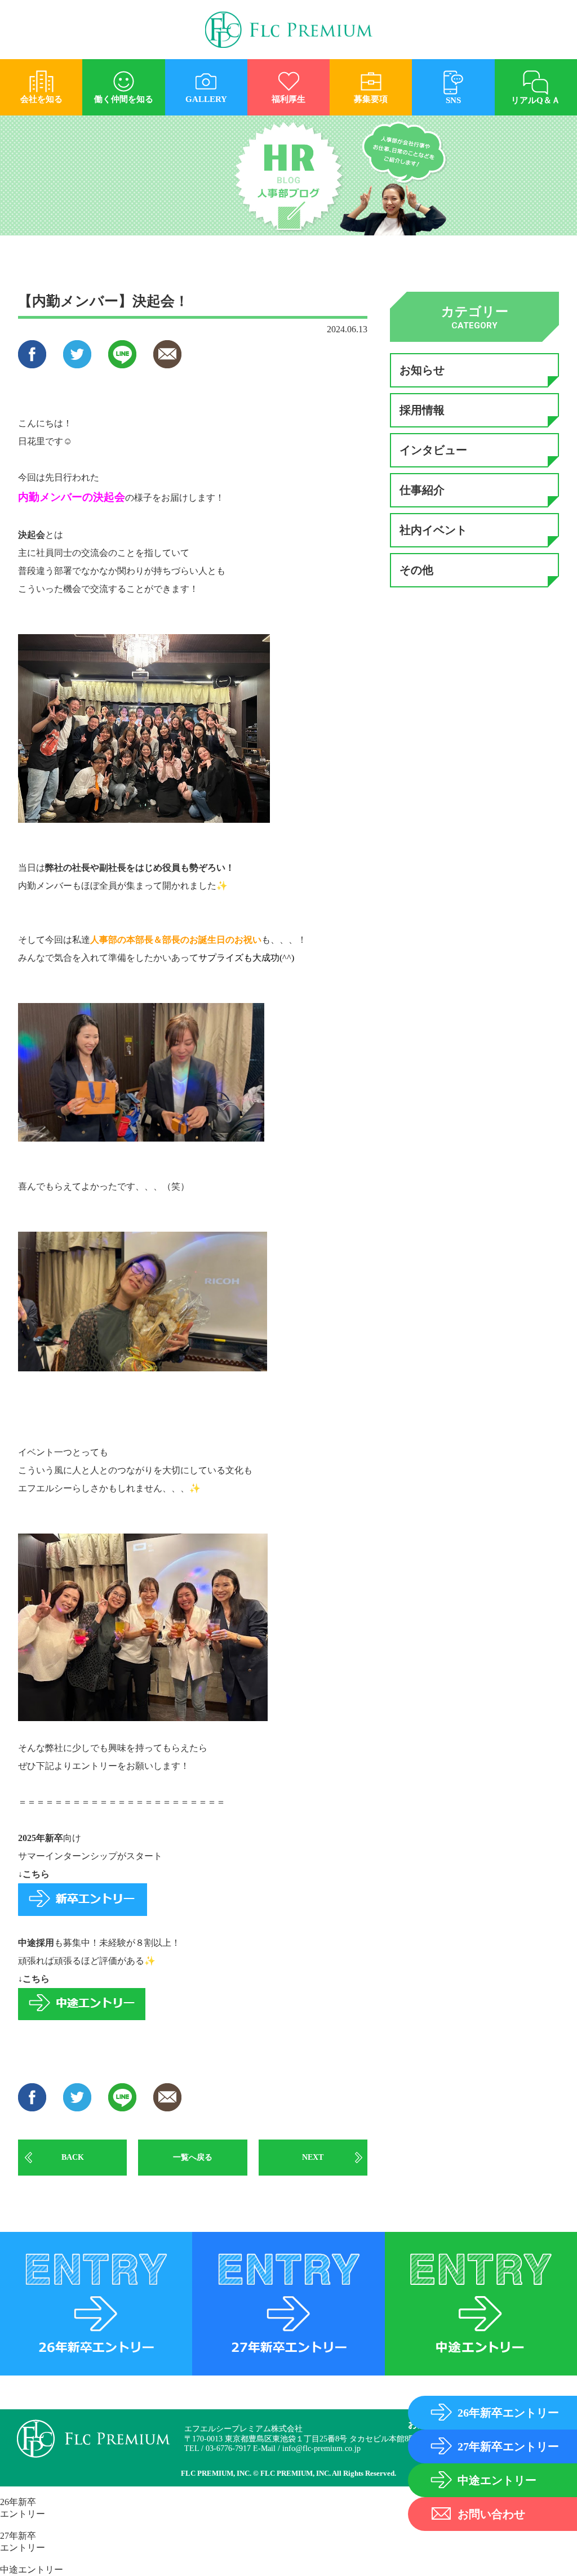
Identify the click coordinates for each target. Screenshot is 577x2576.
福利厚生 (288, 99)
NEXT (313, 2157)
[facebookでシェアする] (32, 363)
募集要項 (371, 99)
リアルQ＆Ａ (536, 100)
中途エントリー (32, 2570)
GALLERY (206, 99)
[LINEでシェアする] (122, 363)
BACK (73, 2157)
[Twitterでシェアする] (77, 363)
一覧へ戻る (193, 2157)
